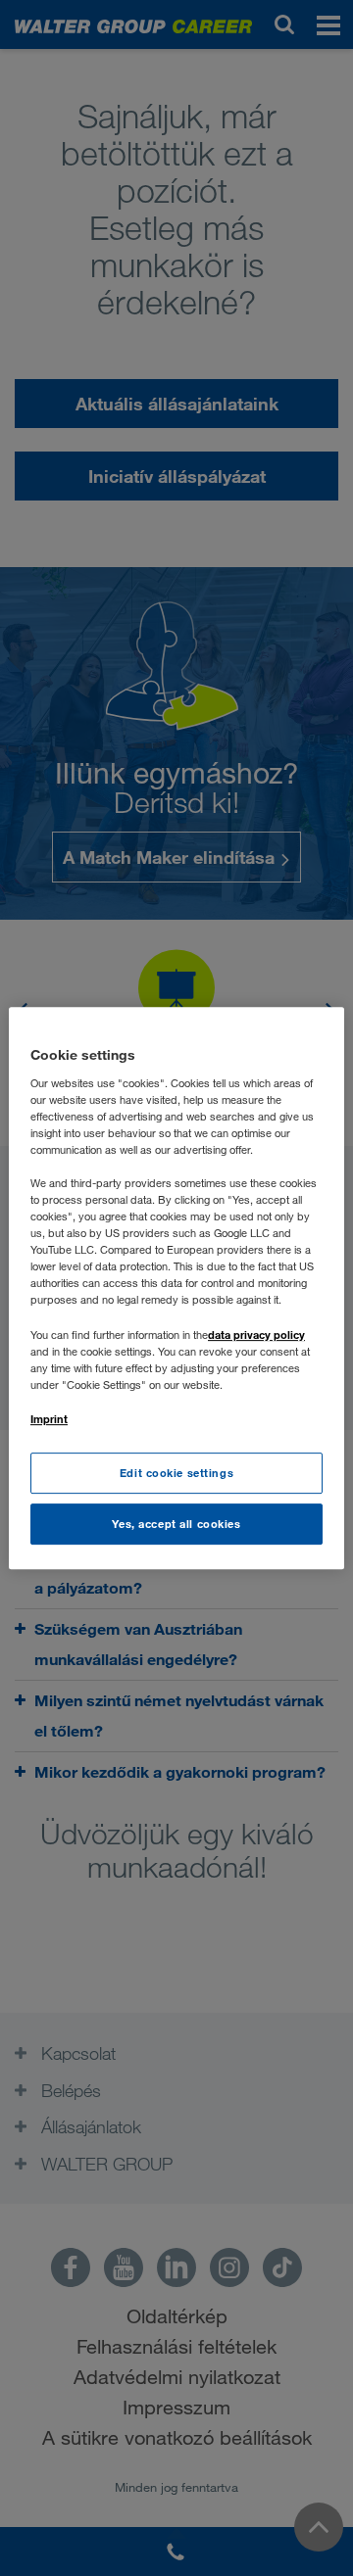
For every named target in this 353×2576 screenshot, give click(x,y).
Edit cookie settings (176, 1473)
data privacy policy (256, 1335)
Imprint (49, 1419)
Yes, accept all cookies (176, 1524)
